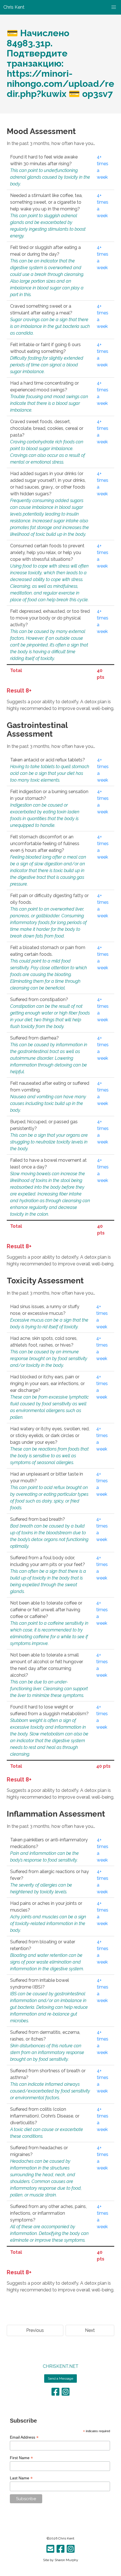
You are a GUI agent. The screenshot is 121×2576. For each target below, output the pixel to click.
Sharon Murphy (66, 2560)
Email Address (24, 2437)
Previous (35, 2330)
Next (90, 2330)
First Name (21, 2458)
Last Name (21, 2478)
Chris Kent (66, 2538)
